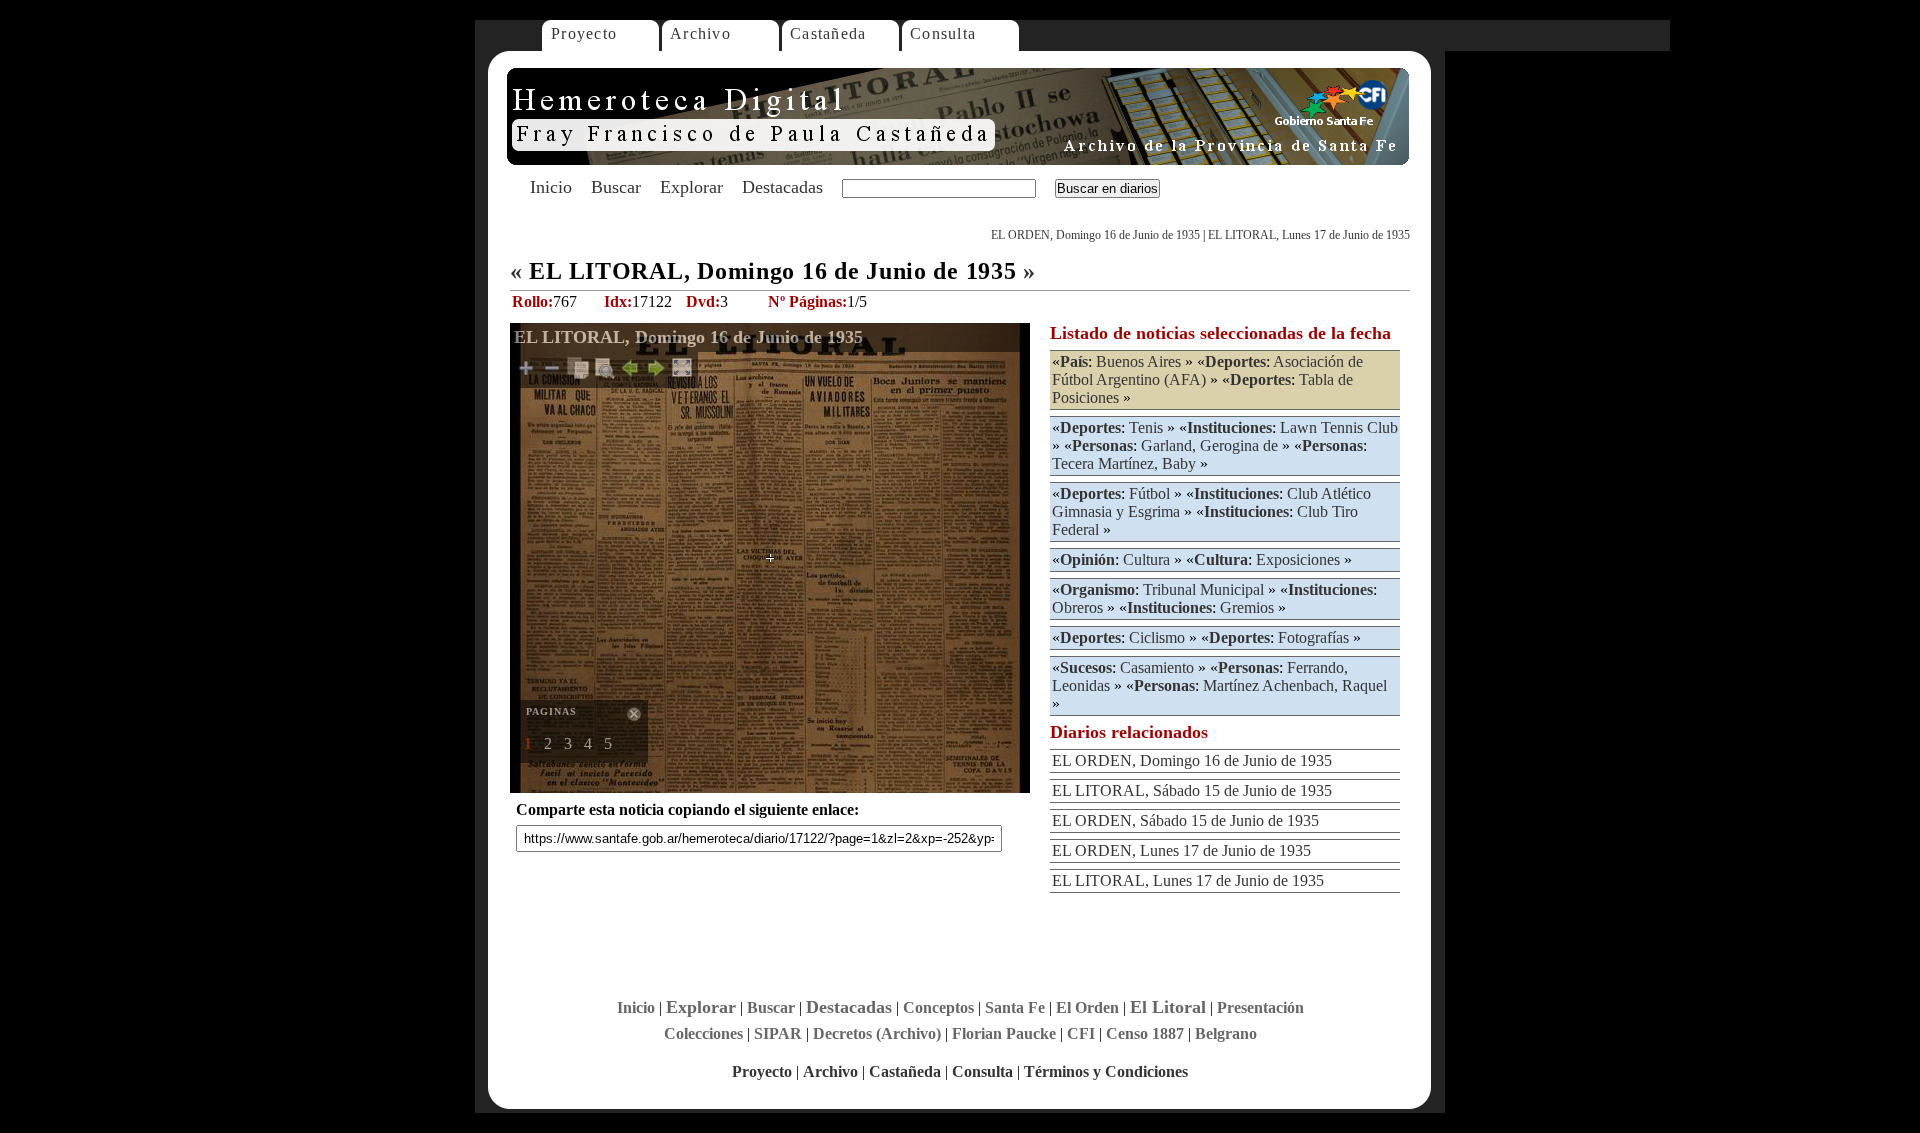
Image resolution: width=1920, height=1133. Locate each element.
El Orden (1087, 1007)
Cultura (1146, 559)
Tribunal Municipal (1203, 589)
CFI (1081, 1033)
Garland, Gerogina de (1209, 445)
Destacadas (782, 187)
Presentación (1260, 1007)
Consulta (943, 33)
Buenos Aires (1138, 361)
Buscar (616, 187)
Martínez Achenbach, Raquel (1295, 685)
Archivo (700, 33)
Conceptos (938, 1007)
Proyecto (584, 33)
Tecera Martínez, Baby (1124, 463)
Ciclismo (1157, 637)
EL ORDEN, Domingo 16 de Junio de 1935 (1095, 235)
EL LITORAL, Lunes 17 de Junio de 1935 (1309, 235)
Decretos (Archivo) (877, 1033)
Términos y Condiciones (1106, 1071)
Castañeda (828, 33)
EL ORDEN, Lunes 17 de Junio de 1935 (1181, 850)
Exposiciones (1298, 559)
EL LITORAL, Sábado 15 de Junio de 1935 (1192, 790)
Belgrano (1226, 1033)
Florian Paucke (1004, 1033)
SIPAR (778, 1033)
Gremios (1247, 607)
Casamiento (1157, 667)
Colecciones (703, 1033)
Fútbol (1149, 493)
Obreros (1077, 607)
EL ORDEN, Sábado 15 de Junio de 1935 (1185, 820)
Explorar (691, 187)
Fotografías (1313, 637)
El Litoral (1168, 1007)
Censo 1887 (1145, 1033)
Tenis (1146, 427)
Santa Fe (1015, 1007)
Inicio (551, 187)
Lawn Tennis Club (1339, 427)
